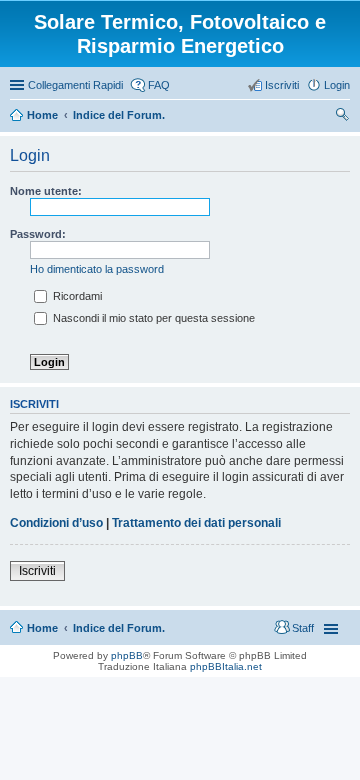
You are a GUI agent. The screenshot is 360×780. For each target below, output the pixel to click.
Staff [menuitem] (303, 628)
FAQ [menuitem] (159, 85)
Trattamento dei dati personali (196, 523)
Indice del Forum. (119, 628)
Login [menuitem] (337, 85)
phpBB (127, 655)
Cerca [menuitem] (342, 117)
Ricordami (76, 296)
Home (42, 628)
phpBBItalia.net (226, 666)
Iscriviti (37, 571)
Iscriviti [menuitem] (282, 85)
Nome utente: (46, 191)
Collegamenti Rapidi (75, 85)
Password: (38, 234)
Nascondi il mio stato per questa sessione (152, 318)
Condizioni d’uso (56, 523)
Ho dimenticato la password (97, 269)
